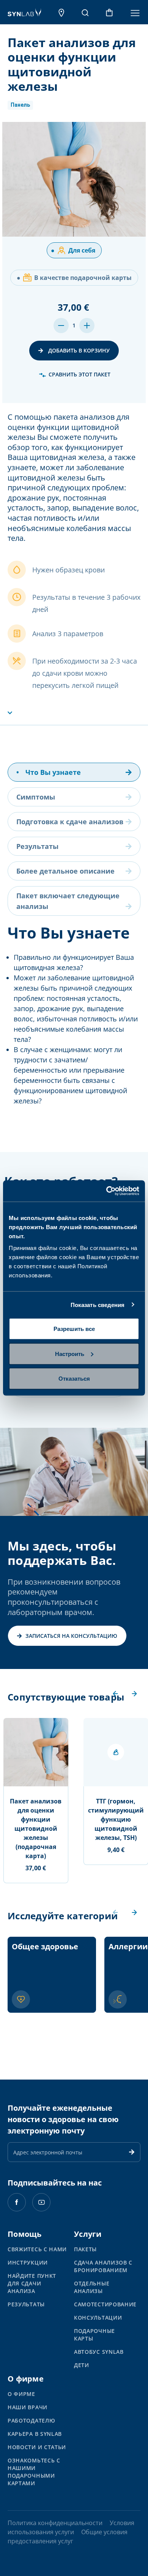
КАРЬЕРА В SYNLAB (35, 2434)
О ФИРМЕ (21, 2394)
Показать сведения (98, 1305)
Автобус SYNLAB (99, 2352)
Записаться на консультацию (71, 1636)
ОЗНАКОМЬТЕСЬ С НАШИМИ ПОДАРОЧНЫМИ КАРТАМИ (34, 2472)
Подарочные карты (94, 2335)
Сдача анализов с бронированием (103, 2266)
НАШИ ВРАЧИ (28, 2407)
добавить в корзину (78, 350)
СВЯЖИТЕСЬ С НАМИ (37, 2249)
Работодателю (31, 2420)
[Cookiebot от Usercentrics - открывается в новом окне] (106, 1191)
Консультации (98, 2318)
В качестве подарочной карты (74, 278)
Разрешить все (74, 1329)
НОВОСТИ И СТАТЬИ (37, 2447)
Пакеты (85, 2249)
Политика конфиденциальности (55, 2523)
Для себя (73, 250)
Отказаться (74, 1379)
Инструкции (28, 2262)
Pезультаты (26, 2304)
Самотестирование (105, 2304)
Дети (82, 2365)
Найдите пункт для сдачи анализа (32, 2283)
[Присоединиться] (132, 2152)
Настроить (70, 1354)
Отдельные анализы (92, 2287)
